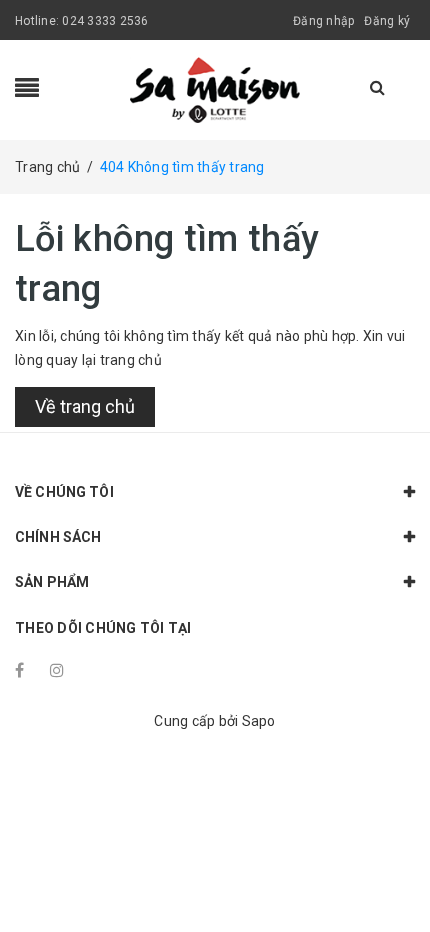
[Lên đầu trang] (390, 872)
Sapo (259, 721)
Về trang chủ (85, 406)
